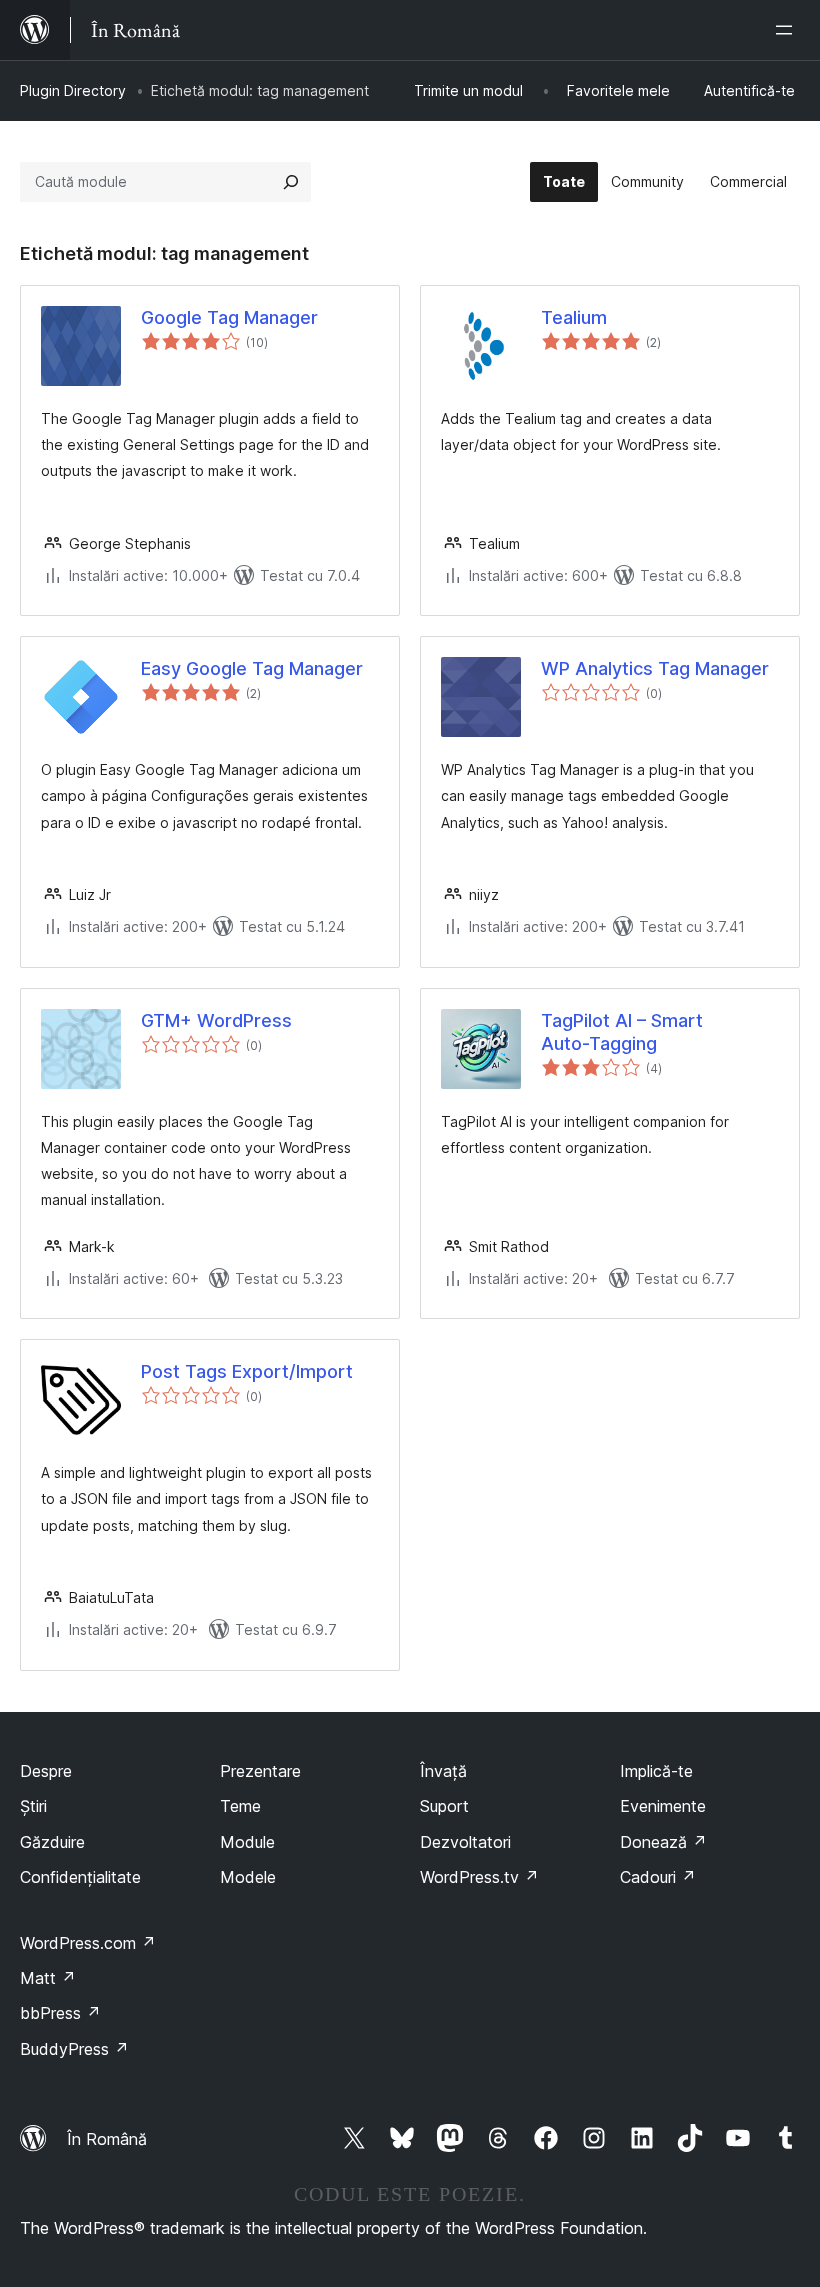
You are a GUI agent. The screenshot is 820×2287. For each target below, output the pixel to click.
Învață (443, 1771)
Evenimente (663, 1806)
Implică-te (656, 1771)
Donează (663, 1842)
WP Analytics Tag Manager (655, 668)
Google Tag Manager (229, 317)
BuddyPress (74, 2049)
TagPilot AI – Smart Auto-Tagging (622, 1032)
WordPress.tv (479, 1877)
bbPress (60, 2013)
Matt (48, 1978)
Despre (46, 1771)
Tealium (574, 317)
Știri (33, 1806)
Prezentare (260, 1771)
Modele (248, 1877)
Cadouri (658, 1877)
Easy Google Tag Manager (252, 668)
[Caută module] (291, 182)
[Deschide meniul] (788, 30)
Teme (240, 1806)
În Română (107, 2139)
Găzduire (52, 1842)
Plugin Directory (73, 90)
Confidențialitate (80, 1877)
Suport (444, 1806)
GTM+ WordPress (216, 1020)
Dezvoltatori (465, 1842)
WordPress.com (88, 1943)
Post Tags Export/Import (247, 1371)
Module (247, 1842)
